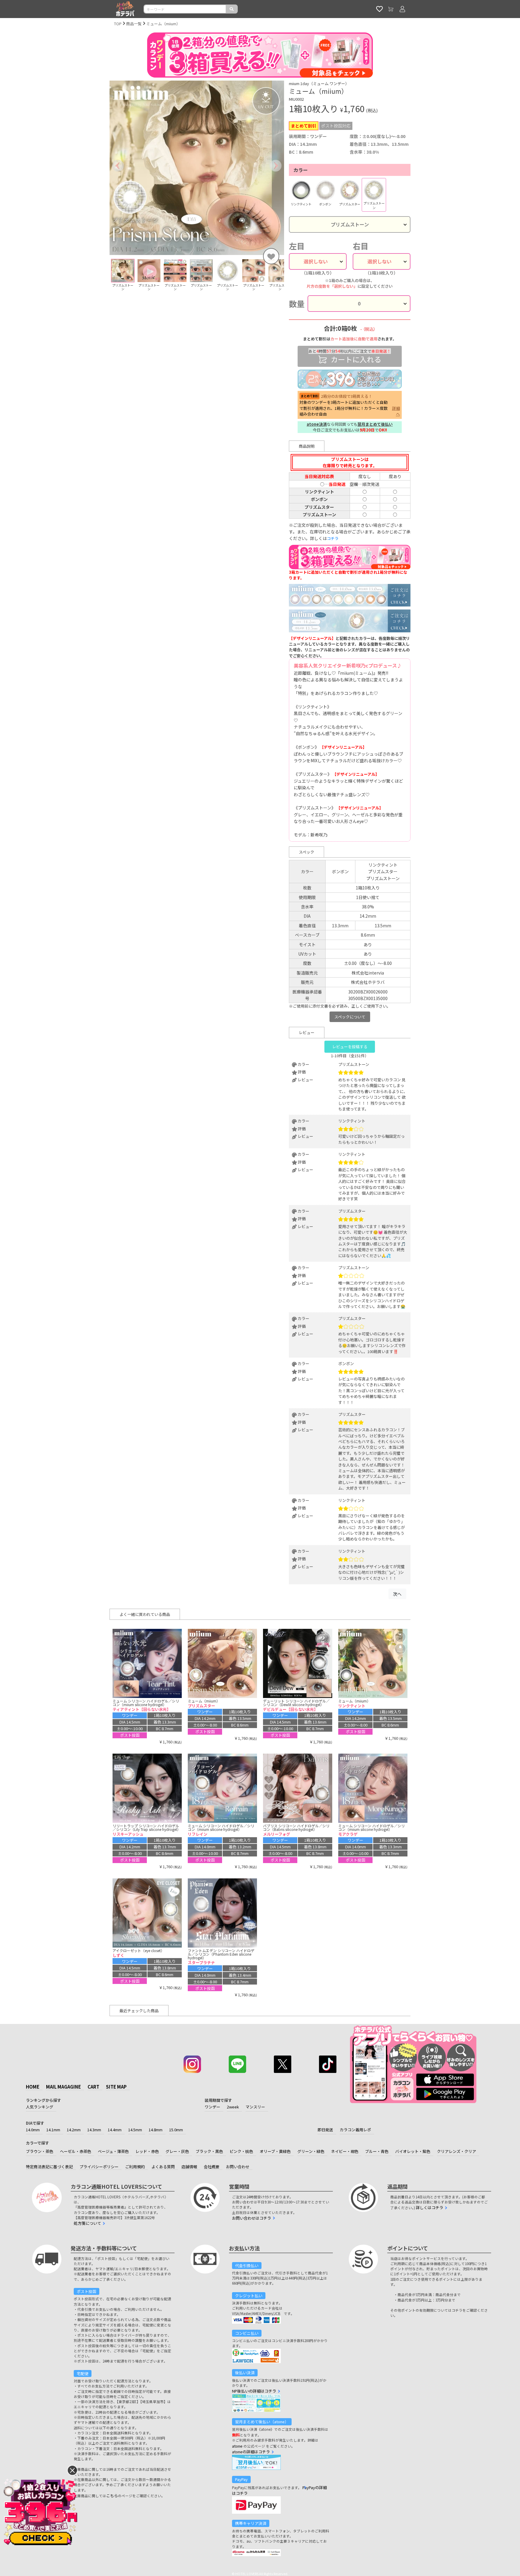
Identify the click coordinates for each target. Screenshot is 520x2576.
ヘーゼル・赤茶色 (76, 2151)
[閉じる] (72, 2470)
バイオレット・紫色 (413, 2151)
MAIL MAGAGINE (63, 2087)
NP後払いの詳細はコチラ (254, 2391)
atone (237, 2446)
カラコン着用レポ (355, 2130)
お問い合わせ (238, 2167)
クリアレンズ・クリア (457, 2151)
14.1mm (53, 2130)
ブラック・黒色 (209, 2151)
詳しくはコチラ (430, 2208)
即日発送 (325, 2130)
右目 (361, 246)
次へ (397, 1594)
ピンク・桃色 (241, 2151)
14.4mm (115, 2130)
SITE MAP (116, 2087)
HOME (33, 2087)
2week (233, 2107)
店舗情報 (189, 2167)
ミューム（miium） (163, 24)
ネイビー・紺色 (345, 2151)
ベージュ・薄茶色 (113, 2151)
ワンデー (212, 2107)
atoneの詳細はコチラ (251, 2452)
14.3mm (94, 2130)
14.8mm (156, 2130)
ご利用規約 (135, 2167)
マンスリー (255, 2107)
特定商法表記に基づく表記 (49, 2167)
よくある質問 (163, 2167)
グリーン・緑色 (311, 2151)
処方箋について (87, 2223)
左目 (297, 246)
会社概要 (212, 2167)
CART (93, 2087)
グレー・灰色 (177, 2151)
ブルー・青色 (377, 2151)
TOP (118, 24)
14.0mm (33, 2130)
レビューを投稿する (350, 1047)
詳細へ (396, 411)
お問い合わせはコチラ (252, 2218)
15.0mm (176, 2130)
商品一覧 (134, 24)
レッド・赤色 (147, 2151)
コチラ (333, 538)
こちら (112, 2496)
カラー (301, 170)
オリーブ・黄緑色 (275, 2151)
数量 (297, 304)
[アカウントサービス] (402, 9)
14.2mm (74, 2130)
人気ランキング (40, 2107)
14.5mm (135, 2130)
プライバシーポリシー (99, 2167)
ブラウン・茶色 (40, 2151)
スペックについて (350, 1017)
